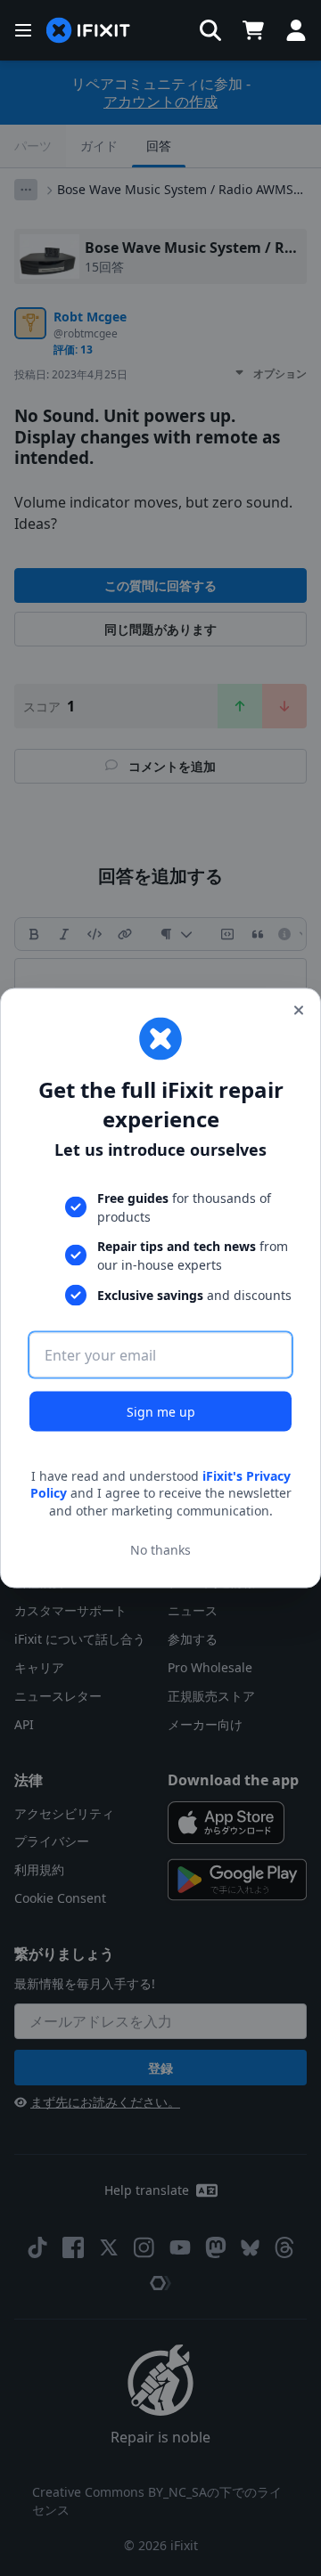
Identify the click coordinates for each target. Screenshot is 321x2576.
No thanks (160, 1550)
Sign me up (161, 1411)
